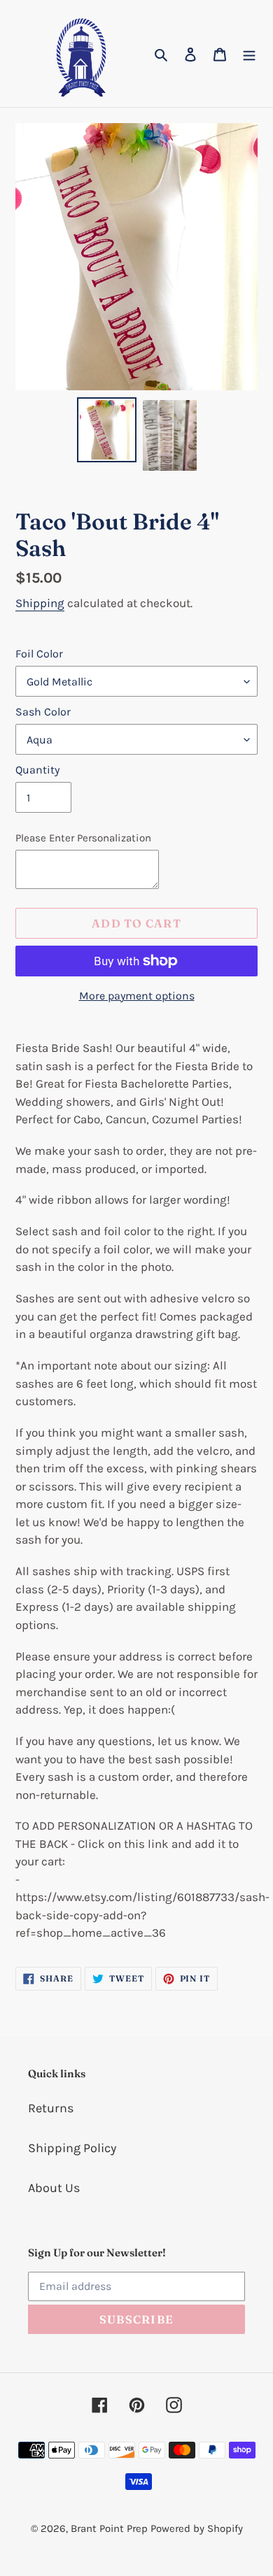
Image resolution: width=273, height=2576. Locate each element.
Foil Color (39, 654)
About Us (54, 2188)
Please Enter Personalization (83, 838)
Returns (51, 2108)
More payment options (137, 996)
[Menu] (249, 54)
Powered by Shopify (197, 2528)
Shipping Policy (72, 2148)
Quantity (37, 770)
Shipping (40, 603)
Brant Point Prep (109, 2528)
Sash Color (43, 712)
